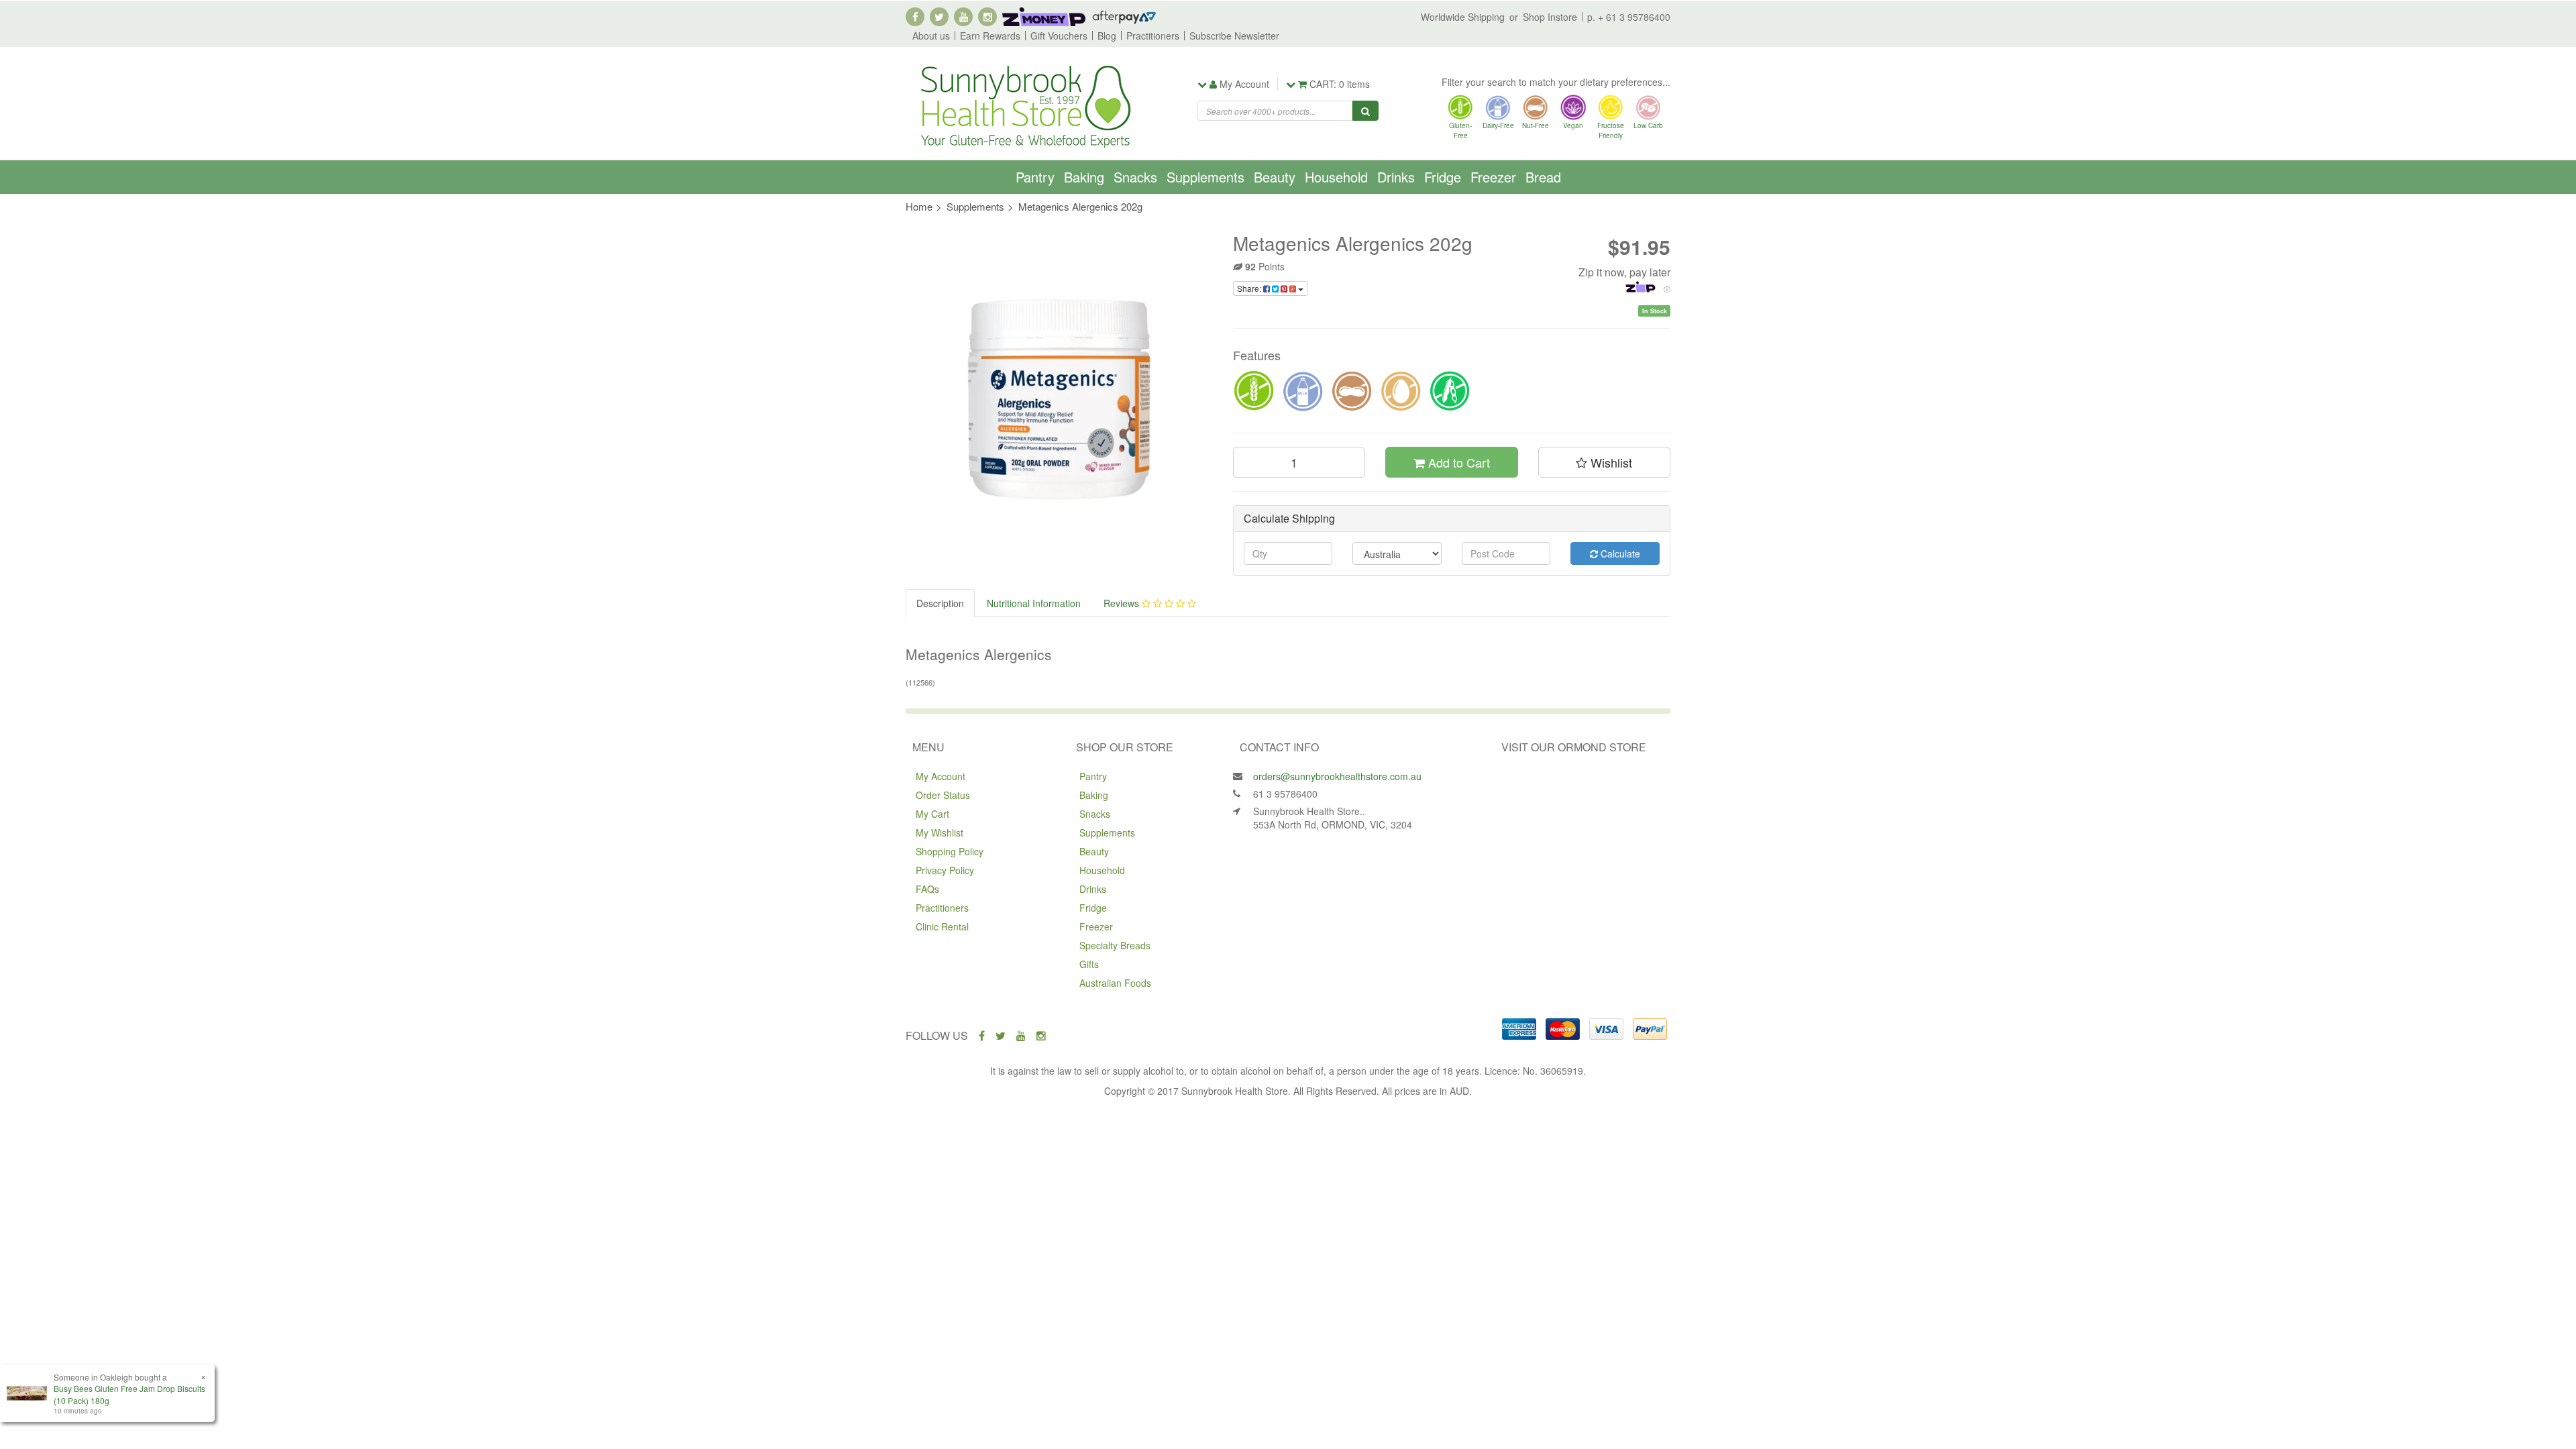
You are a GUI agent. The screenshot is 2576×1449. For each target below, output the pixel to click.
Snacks (1135, 177)
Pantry (1035, 177)
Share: (1250, 288)
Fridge (1443, 177)
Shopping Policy (950, 851)
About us (931, 36)
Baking (1084, 177)
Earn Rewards (990, 36)
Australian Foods (1115, 983)
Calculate (1619, 553)
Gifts (1089, 964)
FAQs (927, 889)
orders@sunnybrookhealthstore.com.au (1337, 776)
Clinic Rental (942, 926)
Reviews (1123, 603)
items (1340, 84)
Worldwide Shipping (1463, 17)
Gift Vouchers (1059, 36)
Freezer (1493, 177)
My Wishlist (940, 833)
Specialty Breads (1115, 945)
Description (940, 603)
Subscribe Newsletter (1234, 36)
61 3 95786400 (1285, 794)
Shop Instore (1550, 17)
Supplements (1205, 177)
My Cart (932, 814)
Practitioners (1153, 36)
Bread (1543, 177)
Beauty (1275, 177)
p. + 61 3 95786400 (1629, 17)
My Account (941, 776)
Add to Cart (1457, 462)
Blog (1107, 36)
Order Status (943, 795)
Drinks (1396, 177)
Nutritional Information (1034, 603)
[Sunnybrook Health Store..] (1024, 105)
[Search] (1365, 111)
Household (1336, 177)
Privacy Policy (945, 870)
